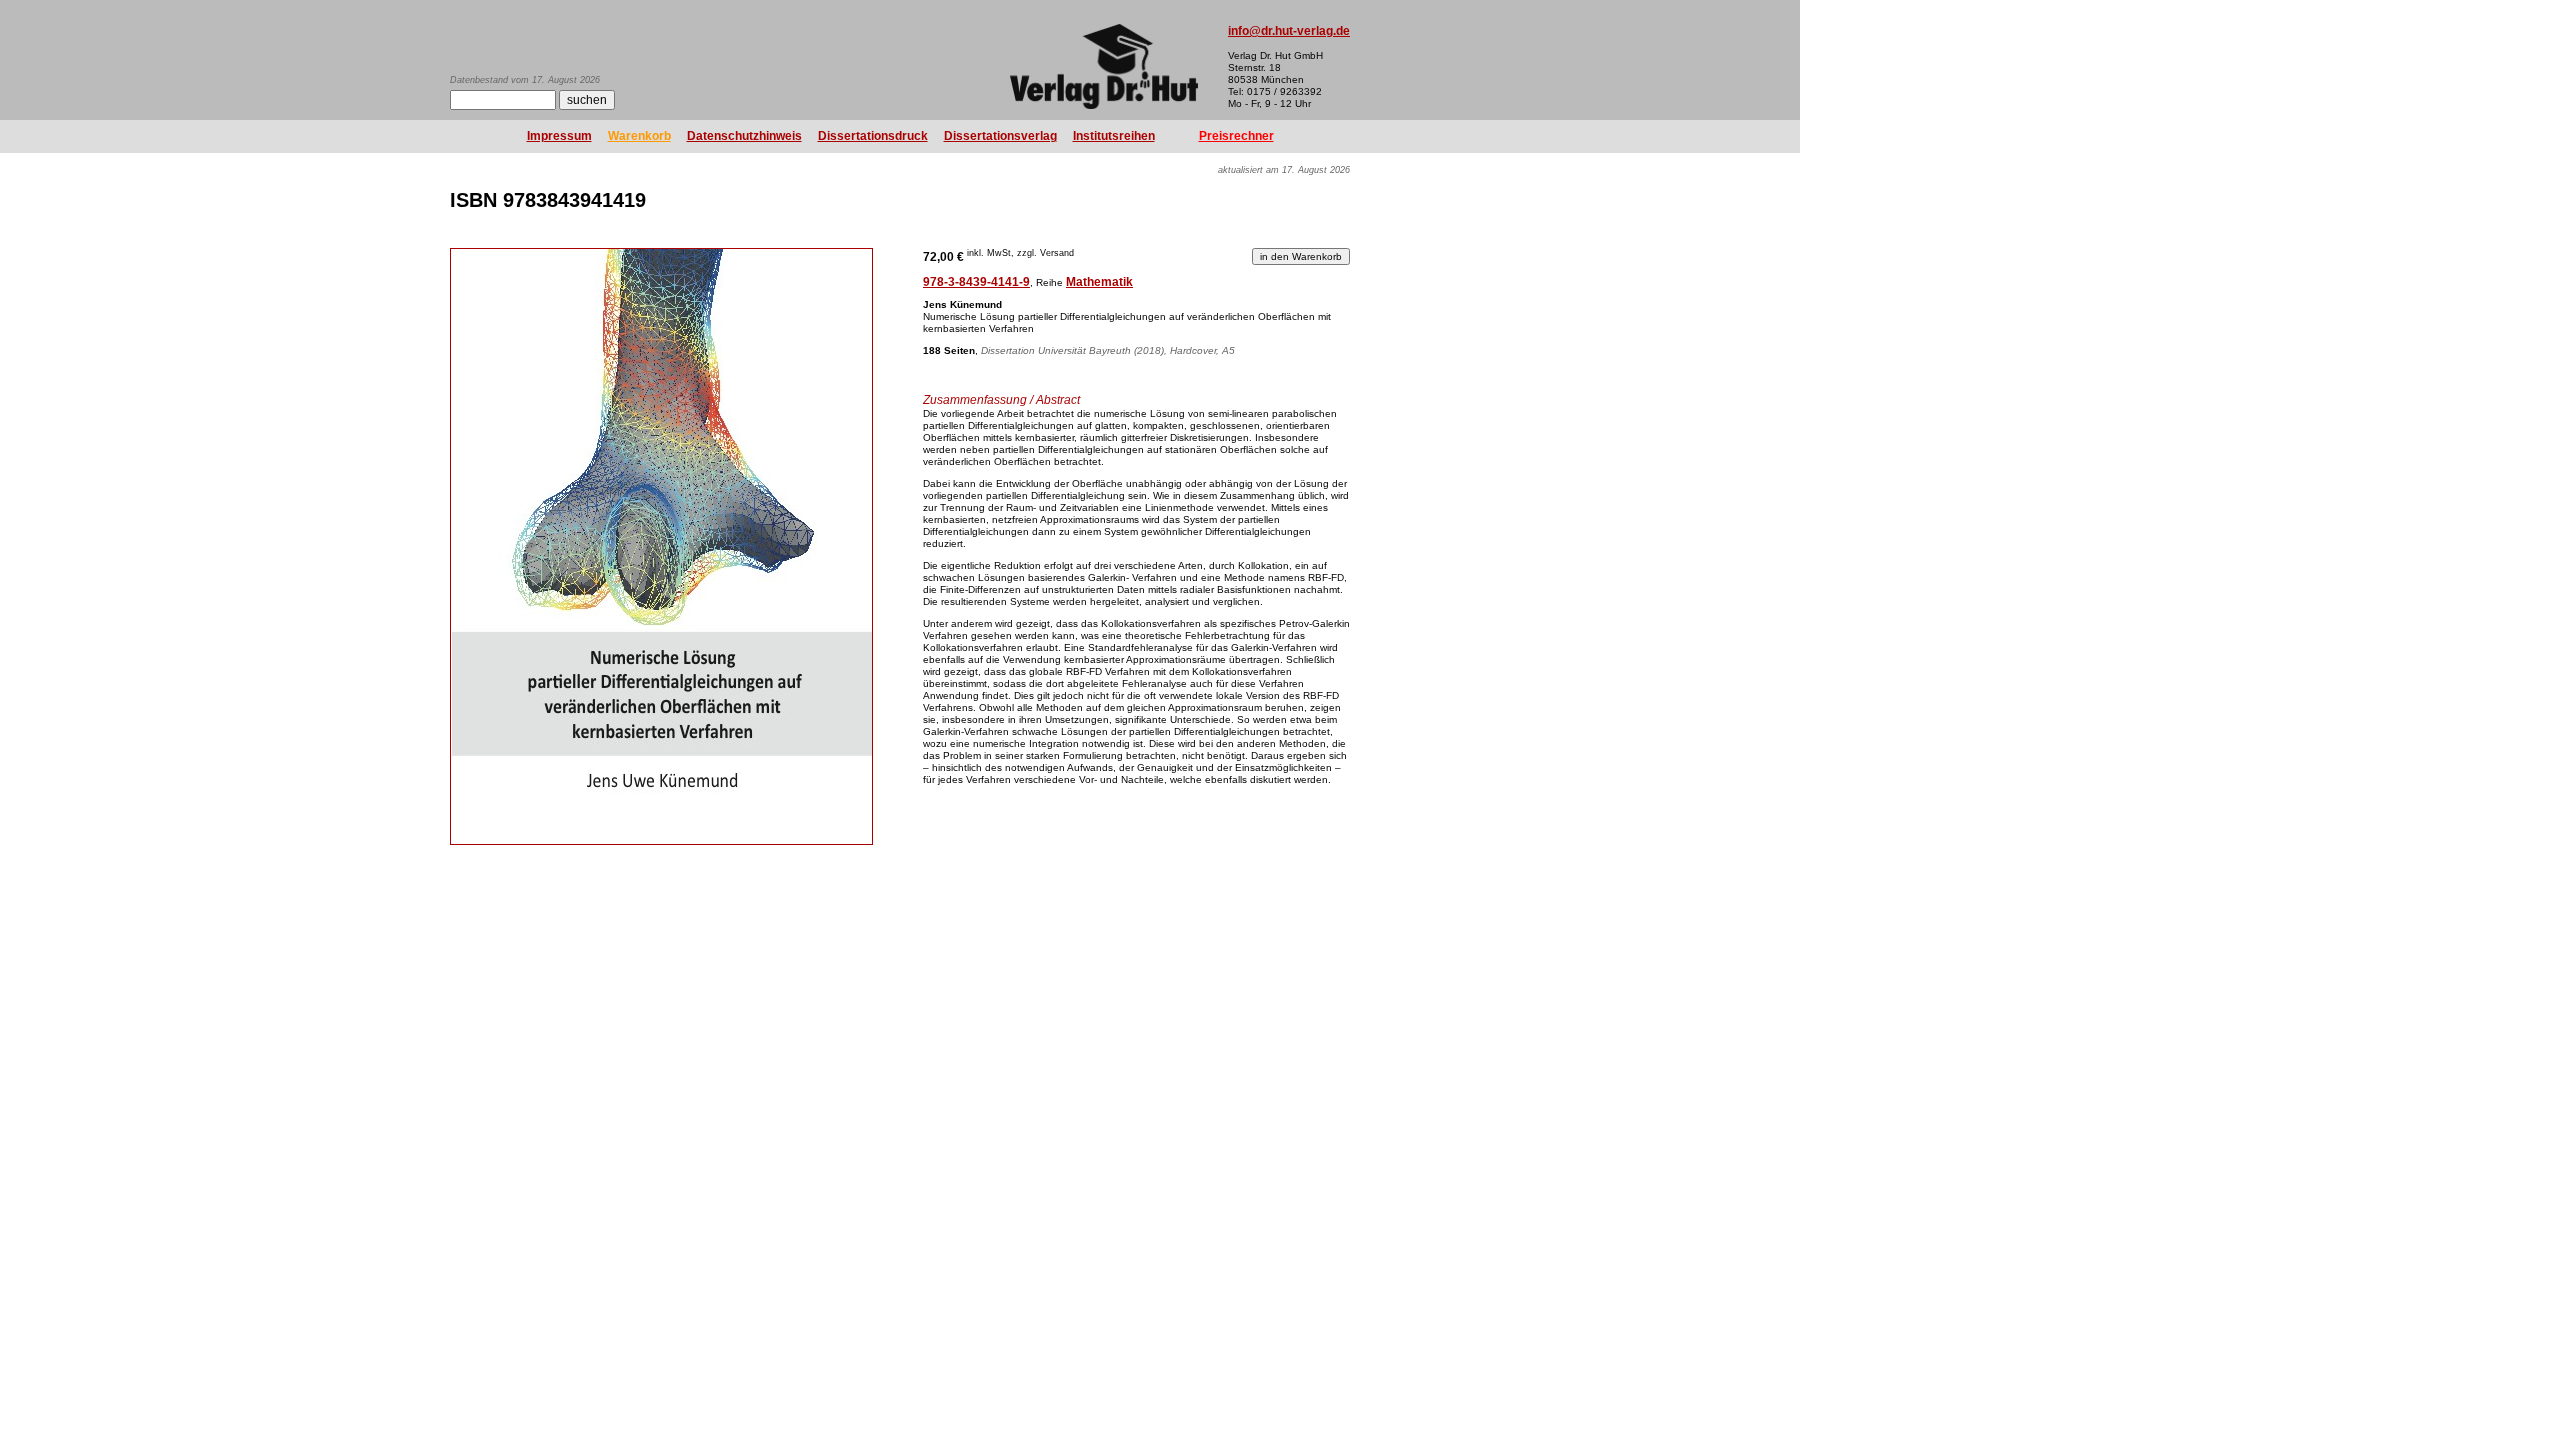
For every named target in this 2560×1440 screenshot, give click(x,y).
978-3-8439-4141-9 (976, 282)
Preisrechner (1236, 136)
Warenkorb (639, 136)
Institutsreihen (1114, 136)
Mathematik (1099, 282)
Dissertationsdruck (873, 136)
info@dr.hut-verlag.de (1289, 31)
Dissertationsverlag (1000, 136)
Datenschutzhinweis (744, 136)
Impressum (559, 136)
